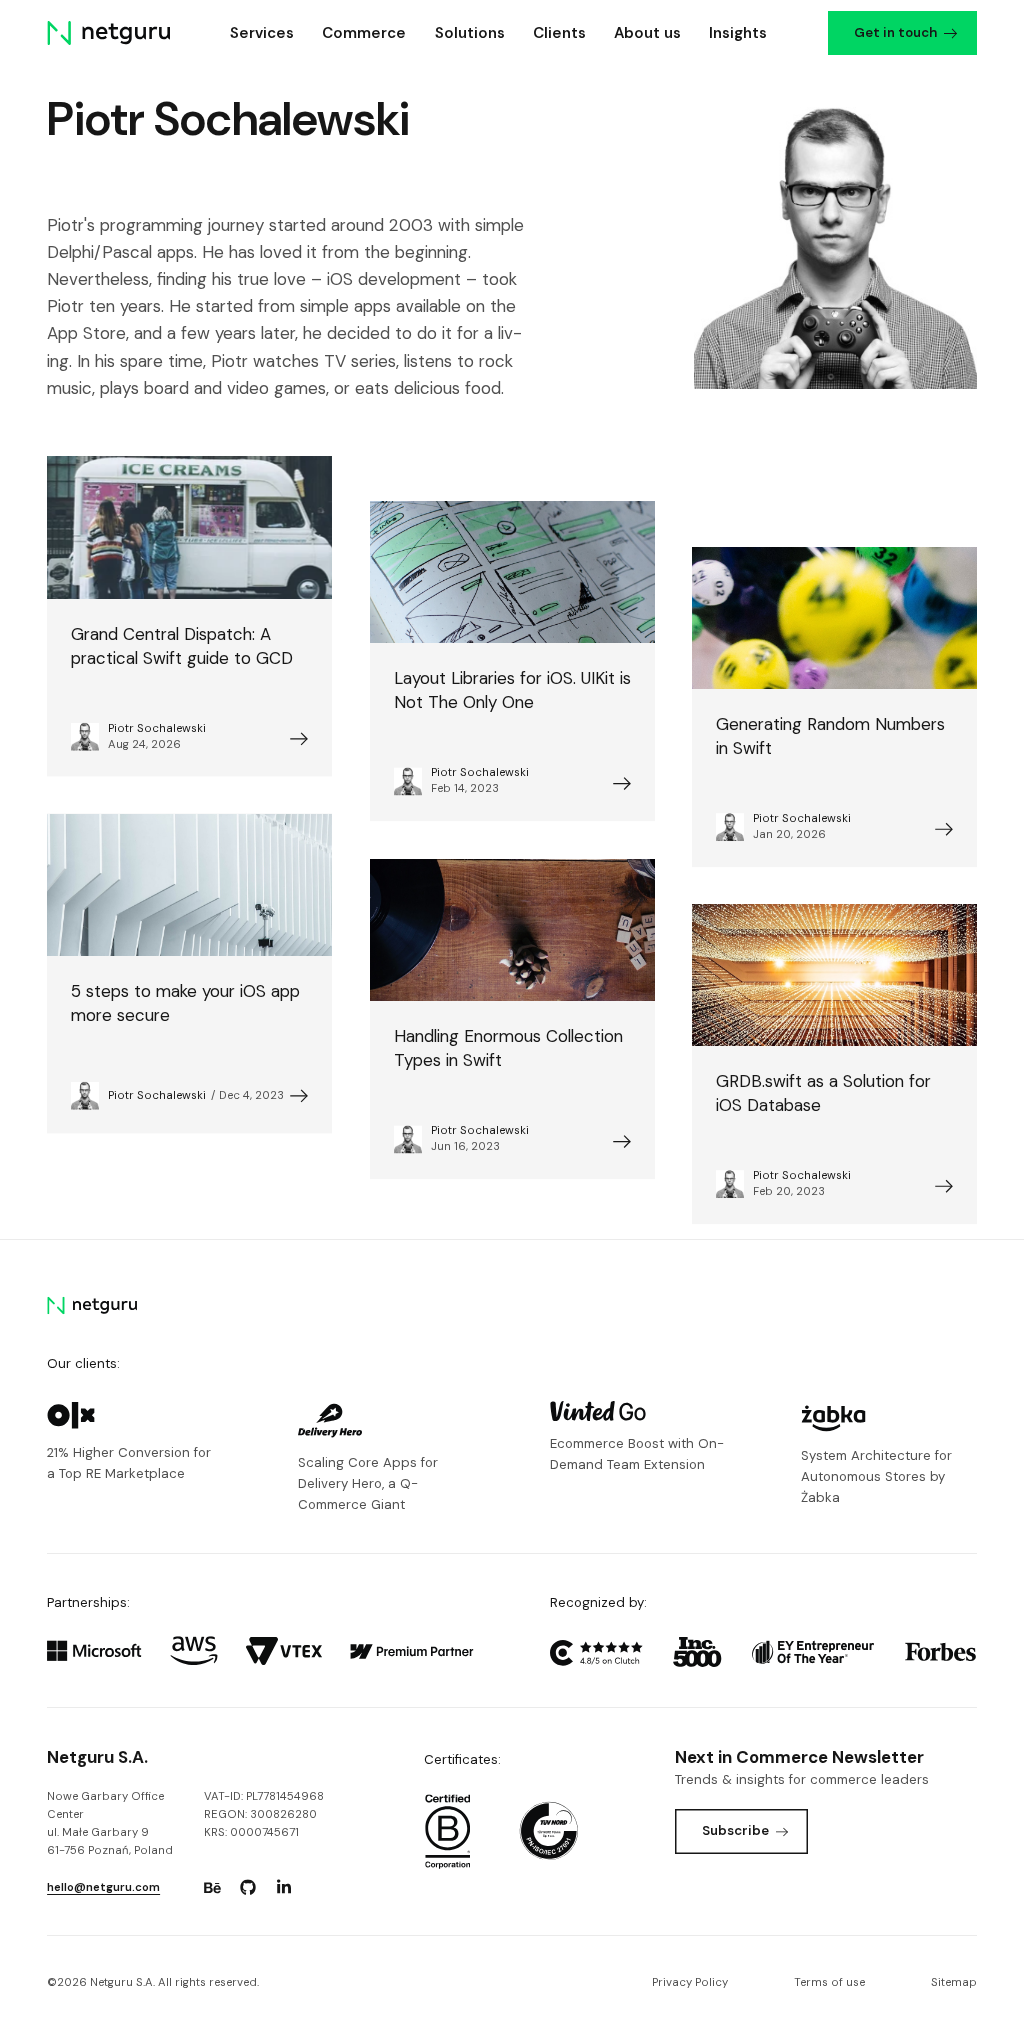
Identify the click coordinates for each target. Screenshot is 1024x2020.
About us (647, 33)
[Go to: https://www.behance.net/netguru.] (212, 1888)
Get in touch (895, 32)
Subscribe (735, 1830)
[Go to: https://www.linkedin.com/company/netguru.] (284, 1888)
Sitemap (954, 1982)
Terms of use (829, 1982)
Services (262, 33)
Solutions (470, 33)
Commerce (364, 33)
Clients (559, 33)
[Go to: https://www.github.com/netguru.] (248, 1888)
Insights (738, 33)
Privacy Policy (690, 1982)
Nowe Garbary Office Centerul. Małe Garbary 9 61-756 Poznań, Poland (110, 1823)
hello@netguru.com (103, 1887)
